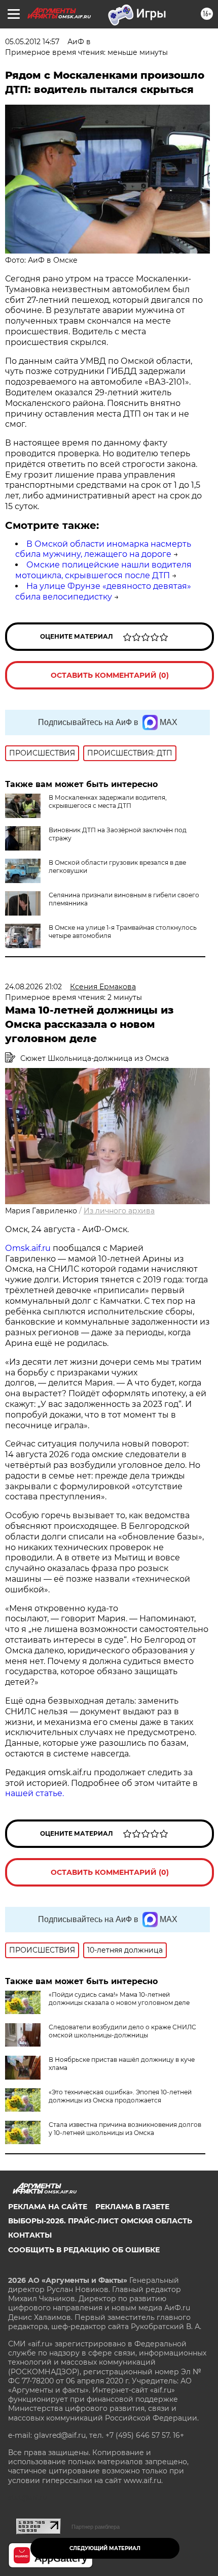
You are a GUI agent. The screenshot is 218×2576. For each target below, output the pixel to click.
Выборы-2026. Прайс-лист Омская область (100, 2221)
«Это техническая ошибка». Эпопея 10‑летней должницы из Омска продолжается (120, 2096)
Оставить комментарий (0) (110, 675)
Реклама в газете (132, 2207)
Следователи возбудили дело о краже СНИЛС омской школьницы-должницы (122, 2031)
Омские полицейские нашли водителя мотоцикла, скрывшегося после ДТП (103, 570)
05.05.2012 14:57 (32, 42)
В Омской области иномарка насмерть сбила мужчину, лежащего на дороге (103, 549)
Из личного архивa (119, 1211)
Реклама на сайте (48, 2207)
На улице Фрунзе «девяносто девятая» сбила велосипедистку (103, 591)
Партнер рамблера (96, 2527)
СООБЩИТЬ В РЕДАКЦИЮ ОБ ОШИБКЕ (84, 2250)
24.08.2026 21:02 (33, 987)
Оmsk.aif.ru (29, 1248)
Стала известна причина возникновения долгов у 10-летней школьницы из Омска (125, 2129)
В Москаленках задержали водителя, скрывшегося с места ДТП (108, 802)
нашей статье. (34, 1793)
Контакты (30, 2235)
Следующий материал (105, 2548)
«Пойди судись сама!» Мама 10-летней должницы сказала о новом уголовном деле (119, 1999)
